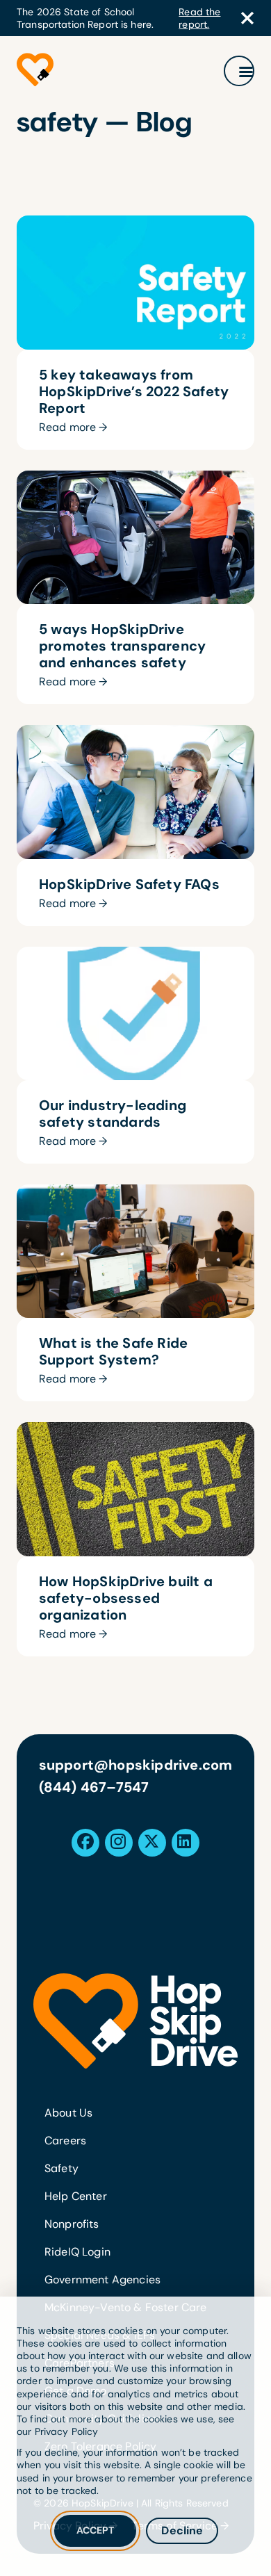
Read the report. (199, 18)
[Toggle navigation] (239, 71)
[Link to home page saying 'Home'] (35, 71)
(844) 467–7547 (94, 1787)
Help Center (76, 2196)
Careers (65, 2141)
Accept (96, 2530)
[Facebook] (85, 1842)
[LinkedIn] (184, 1842)
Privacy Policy (67, 2431)
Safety (61, 2168)
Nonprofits (72, 2224)
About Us (68, 2113)
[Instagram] (118, 1842)
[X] (151, 1842)
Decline (182, 2530)
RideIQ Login (77, 2252)
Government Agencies (102, 2280)
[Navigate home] (135, 2021)
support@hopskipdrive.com (136, 1765)
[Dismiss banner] (247, 18)
